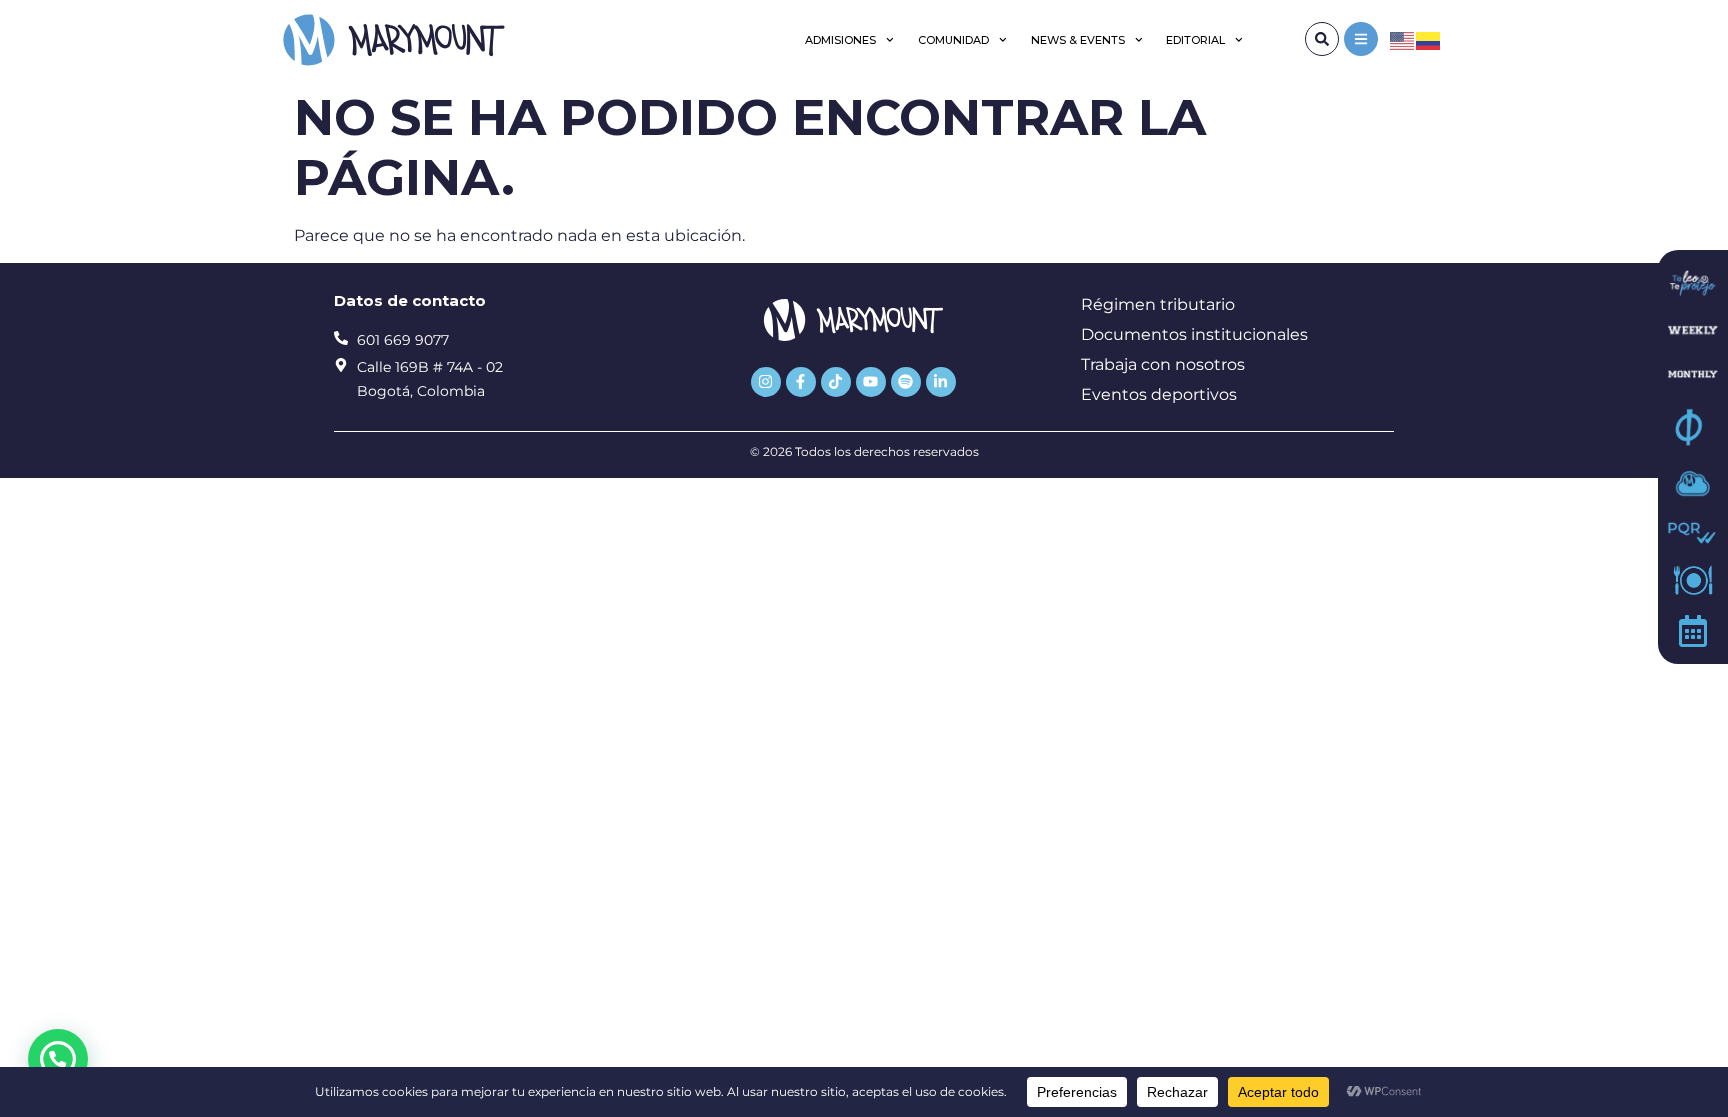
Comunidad (953, 40)
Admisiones (840, 40)
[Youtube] (871, 382)
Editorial (1195, 40)
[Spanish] (1429, 39)
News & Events (1078, 40)
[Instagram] (766, 382)
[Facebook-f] (801, 382)
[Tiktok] (836, 382)
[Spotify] (906, 382)
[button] (58, 1059)
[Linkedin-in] (941, 382)
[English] (1403, 39)
